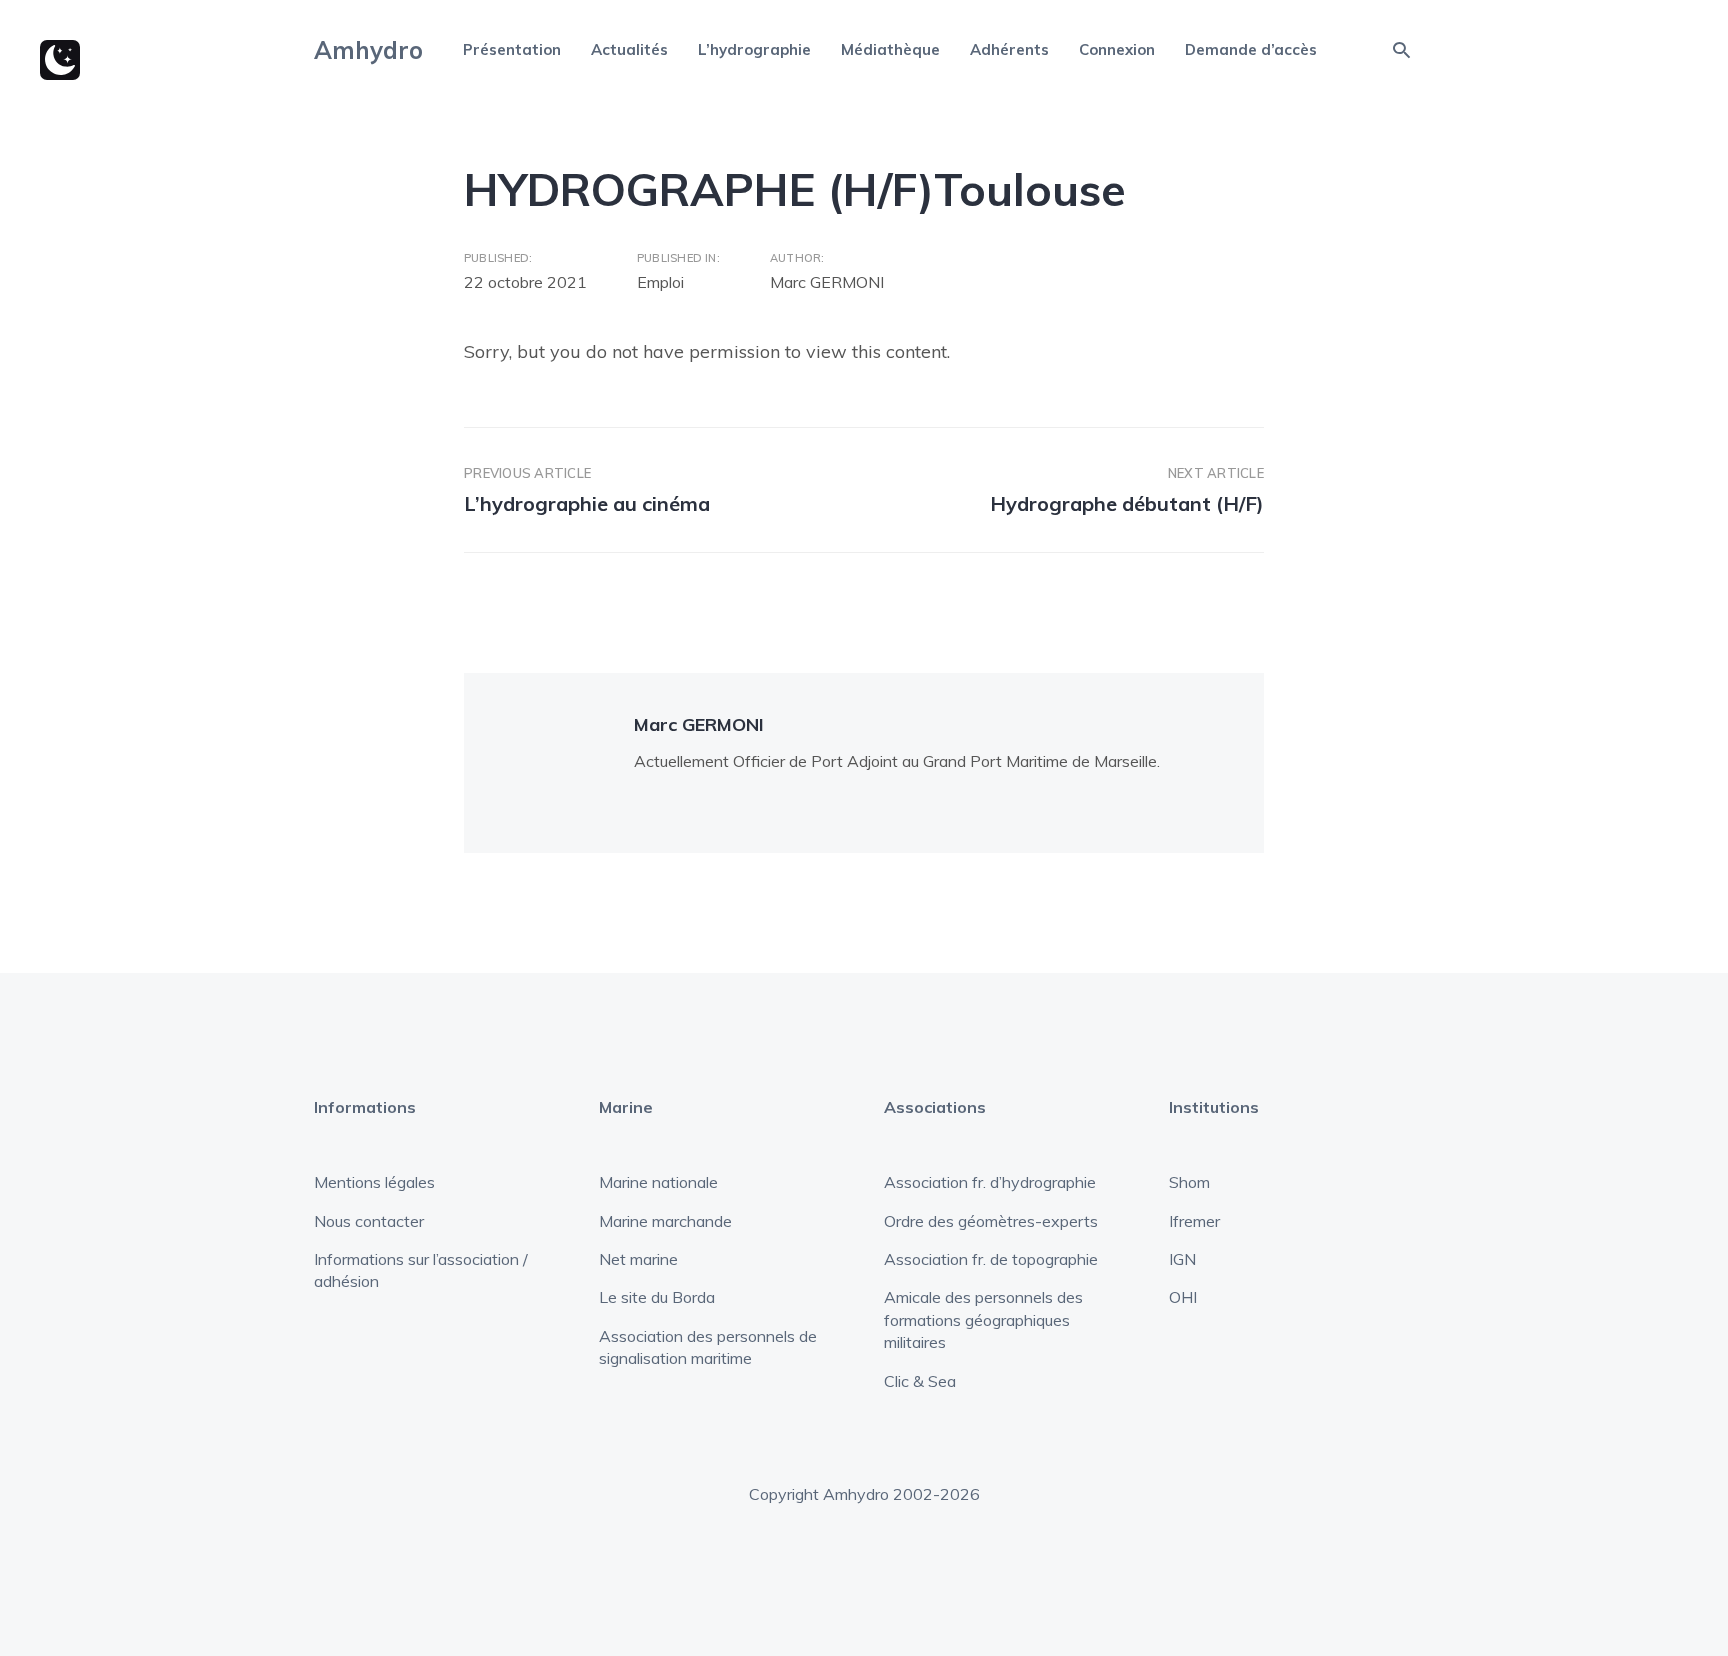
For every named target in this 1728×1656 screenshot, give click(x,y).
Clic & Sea (920, 1381)
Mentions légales (374, 1182)
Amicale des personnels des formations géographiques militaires (983, 1319)
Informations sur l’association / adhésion (421, 1270)
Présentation (512, 49)
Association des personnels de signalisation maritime (708, 1347)
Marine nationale (658, 1182)
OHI (1183, 1297)
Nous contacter (369, 1221)
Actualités (629, 49)
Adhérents (1009, 49)
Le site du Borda (657, 1297)
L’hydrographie (754, 49)
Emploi (660, 282)
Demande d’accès (1251, 49)
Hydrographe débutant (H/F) (1127, 503)
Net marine (638, 1259)
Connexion (1117, 49)
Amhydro (368, 50)
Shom (1189, 1182)
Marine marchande (665, 1221)
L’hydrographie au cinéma (587, 503)
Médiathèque (890, 49)
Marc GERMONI (827, 282)
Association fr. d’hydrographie (990, 1182)
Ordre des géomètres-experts (991, 1221)
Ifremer (1194, 1221)
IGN (1182, 1259)
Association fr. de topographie (991, 1259)
